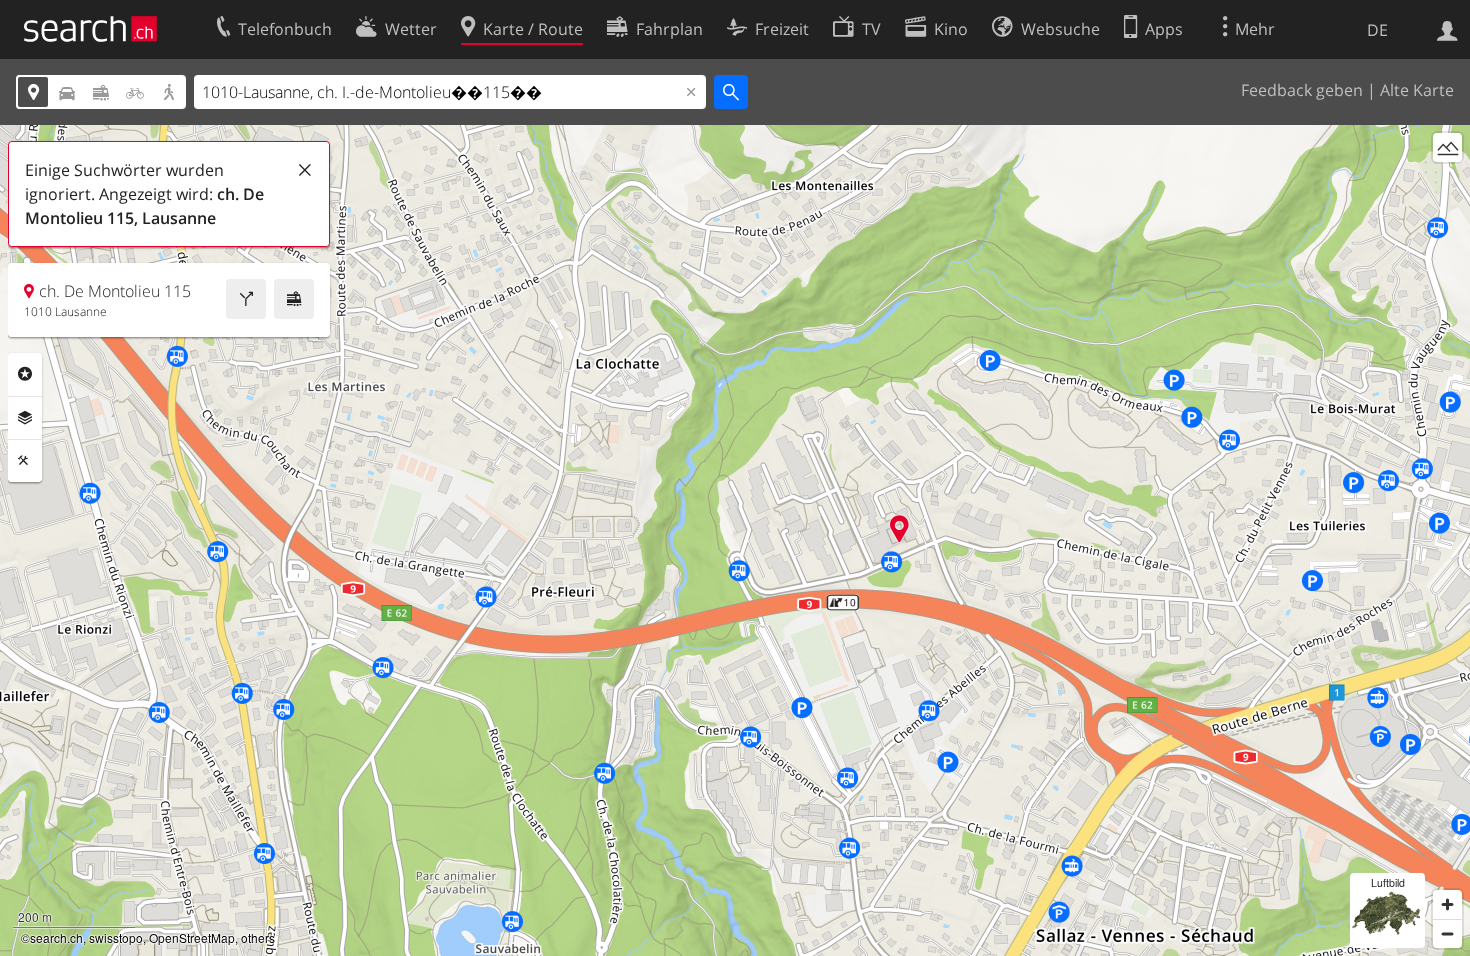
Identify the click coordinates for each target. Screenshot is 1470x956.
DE (1377, 30)
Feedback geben (1302, 90)
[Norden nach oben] (1447, 184)
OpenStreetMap (192, 937)
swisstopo (116, 937)
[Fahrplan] (294, 299)
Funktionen (25, 461)
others (258, 937)
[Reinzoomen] (1447, 904)
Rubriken (25, 374)
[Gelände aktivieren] (1447, 147)
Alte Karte (1417, 90)
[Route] (246, 299)
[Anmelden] (1447, 29)
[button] (899, 528)
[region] (735, 540)
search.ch (56, 937)
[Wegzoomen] (1447, 933)
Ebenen (25, 418)
